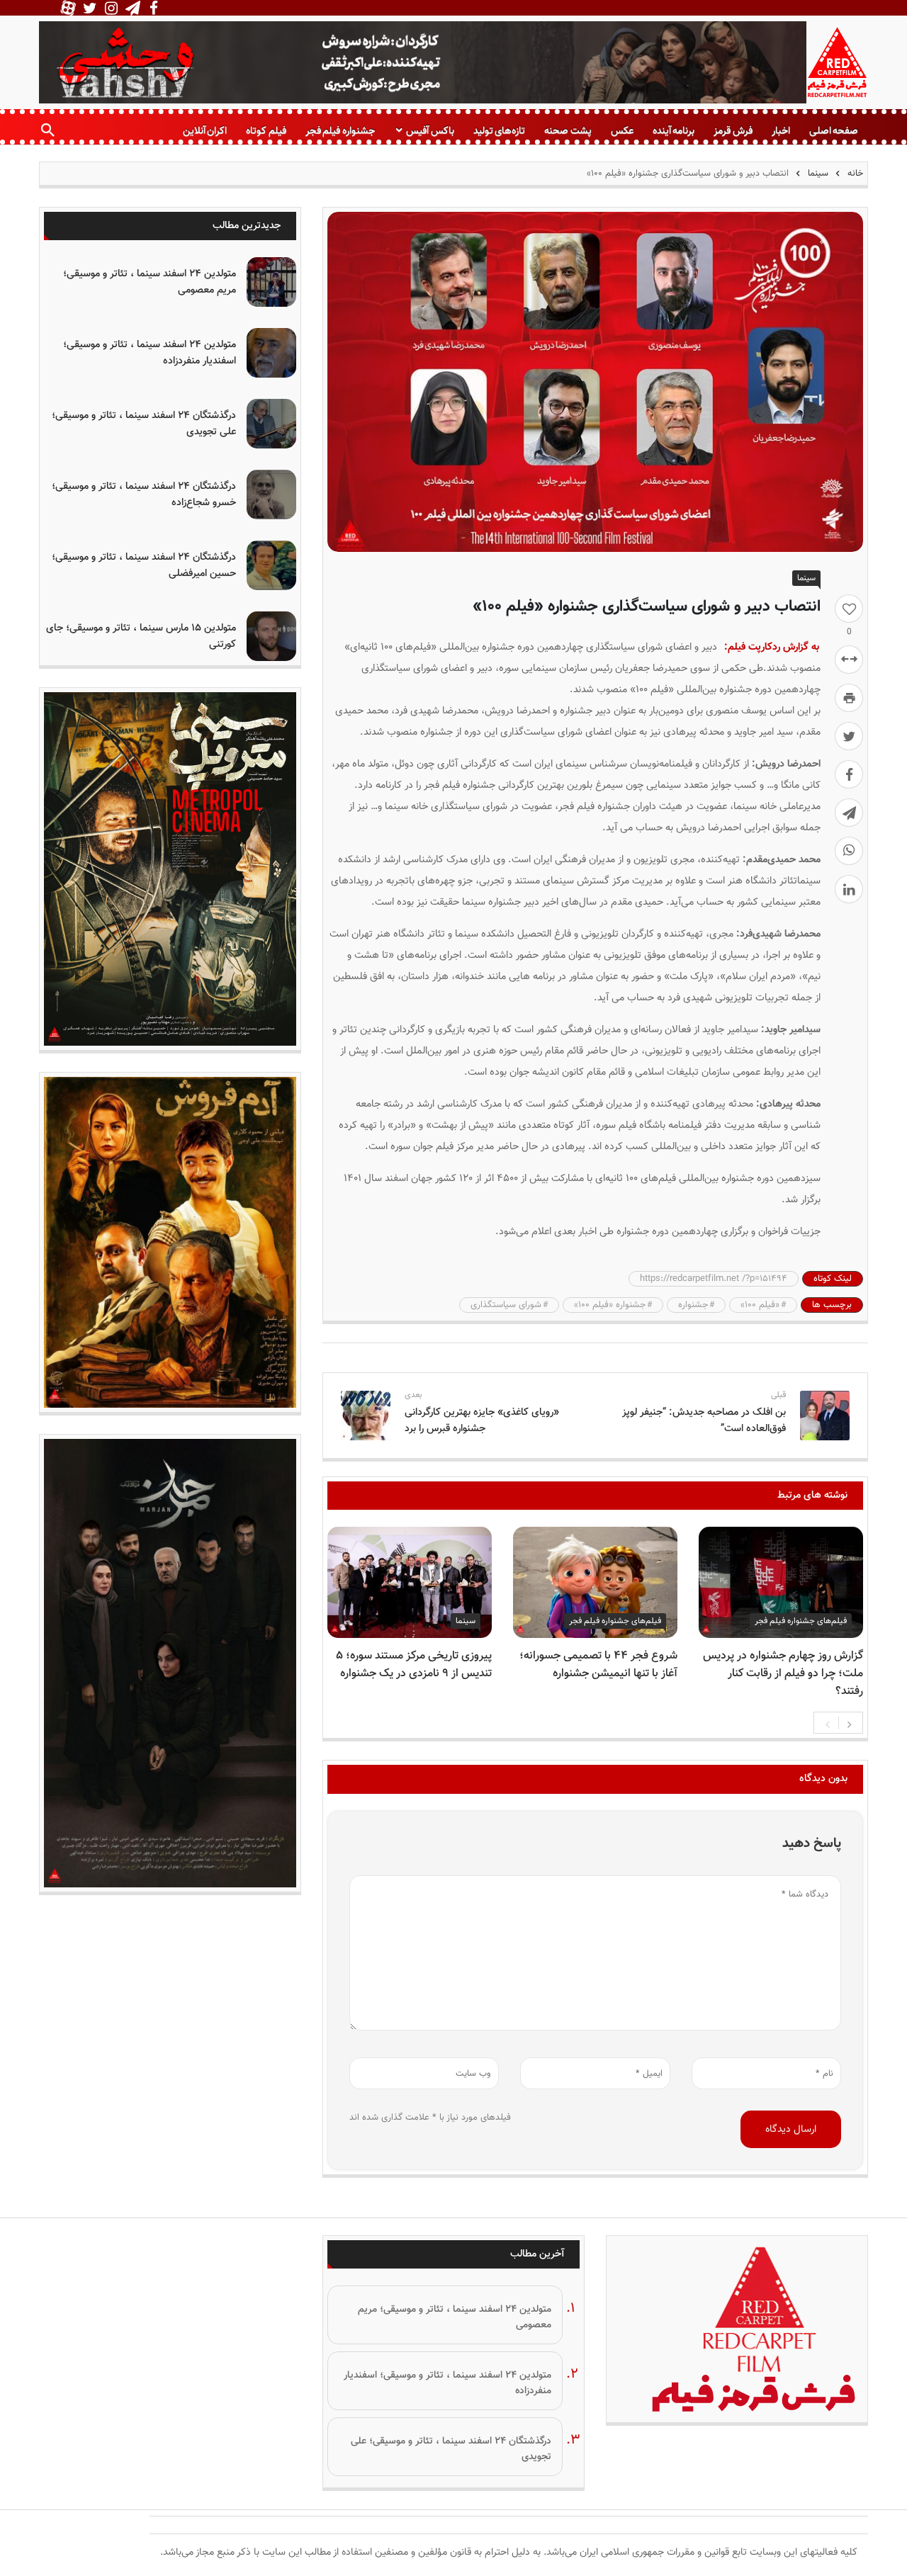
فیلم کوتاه (266, 131)
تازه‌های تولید (499, 131)
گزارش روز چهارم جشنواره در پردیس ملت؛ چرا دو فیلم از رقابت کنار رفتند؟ (783, 1674)
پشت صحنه (568, 131)
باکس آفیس (430, 131)
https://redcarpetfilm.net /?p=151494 (714, 1279)
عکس (622, 131)
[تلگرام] (849, 813)
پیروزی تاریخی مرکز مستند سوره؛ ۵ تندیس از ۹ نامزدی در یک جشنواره (414, 1665)
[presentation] (828, 1723)
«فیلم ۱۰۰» (760, 1305)
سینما (818, 174)
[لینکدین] (849, 889)
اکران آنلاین (205, 131)
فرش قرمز (733, 131)
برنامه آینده (674, 131)
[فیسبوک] (849, 774)
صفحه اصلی (834, 131)
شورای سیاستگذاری (506, 1305)
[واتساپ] (849, 851)
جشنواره (693, 1305)
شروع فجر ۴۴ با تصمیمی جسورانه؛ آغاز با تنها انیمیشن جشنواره (598, 1665)
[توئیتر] (849, 736)
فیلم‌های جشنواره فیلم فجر (801, 1621)
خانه (854, 174)
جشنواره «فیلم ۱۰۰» (610, 1305)
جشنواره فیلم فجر (340, 131)
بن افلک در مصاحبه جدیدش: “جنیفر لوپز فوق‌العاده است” (704, 1420)
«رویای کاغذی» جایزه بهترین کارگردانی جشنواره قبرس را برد (482, 1420)
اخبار (781, 131)
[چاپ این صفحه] (849, 698)
